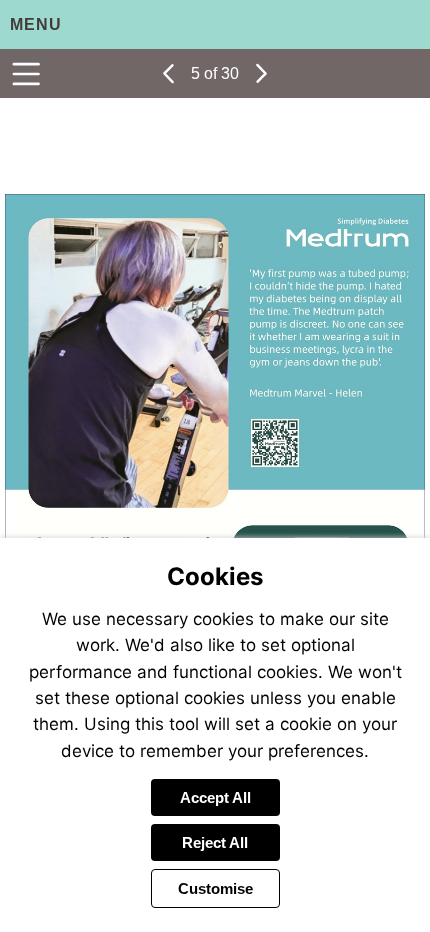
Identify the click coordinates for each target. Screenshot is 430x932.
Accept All (215, 797)
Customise (215, 888)
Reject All (215, 842)
